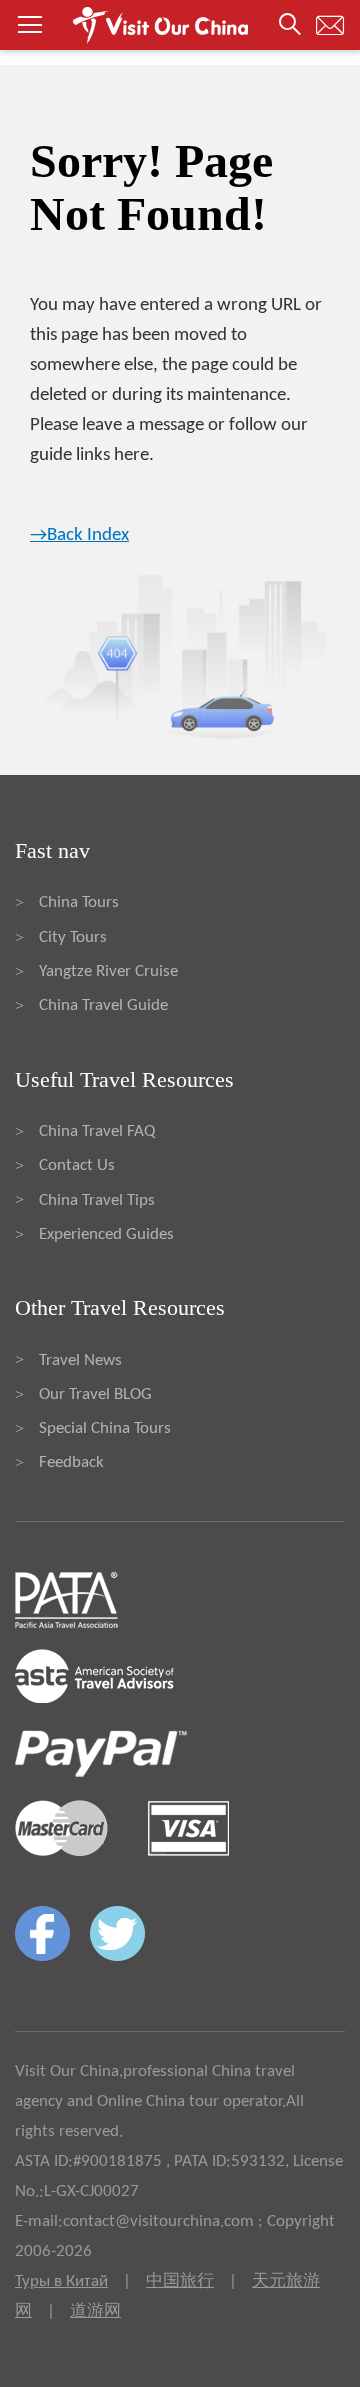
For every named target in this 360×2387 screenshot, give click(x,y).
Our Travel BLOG (95, 1394)
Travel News (80, 1360)
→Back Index (79, 535)
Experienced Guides (106, 1234)
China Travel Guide (103, 1005)
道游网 (95, 2311)
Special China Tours (105, 1428)
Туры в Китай (61, 2281)
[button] (180, 25)
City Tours (73, 937)
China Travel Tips (97, 1200)
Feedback (71, 1462)
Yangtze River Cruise (108, 971)
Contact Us (77, 1165)
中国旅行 (180, 2281)
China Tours (79, 902)
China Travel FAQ (97, 1131)
